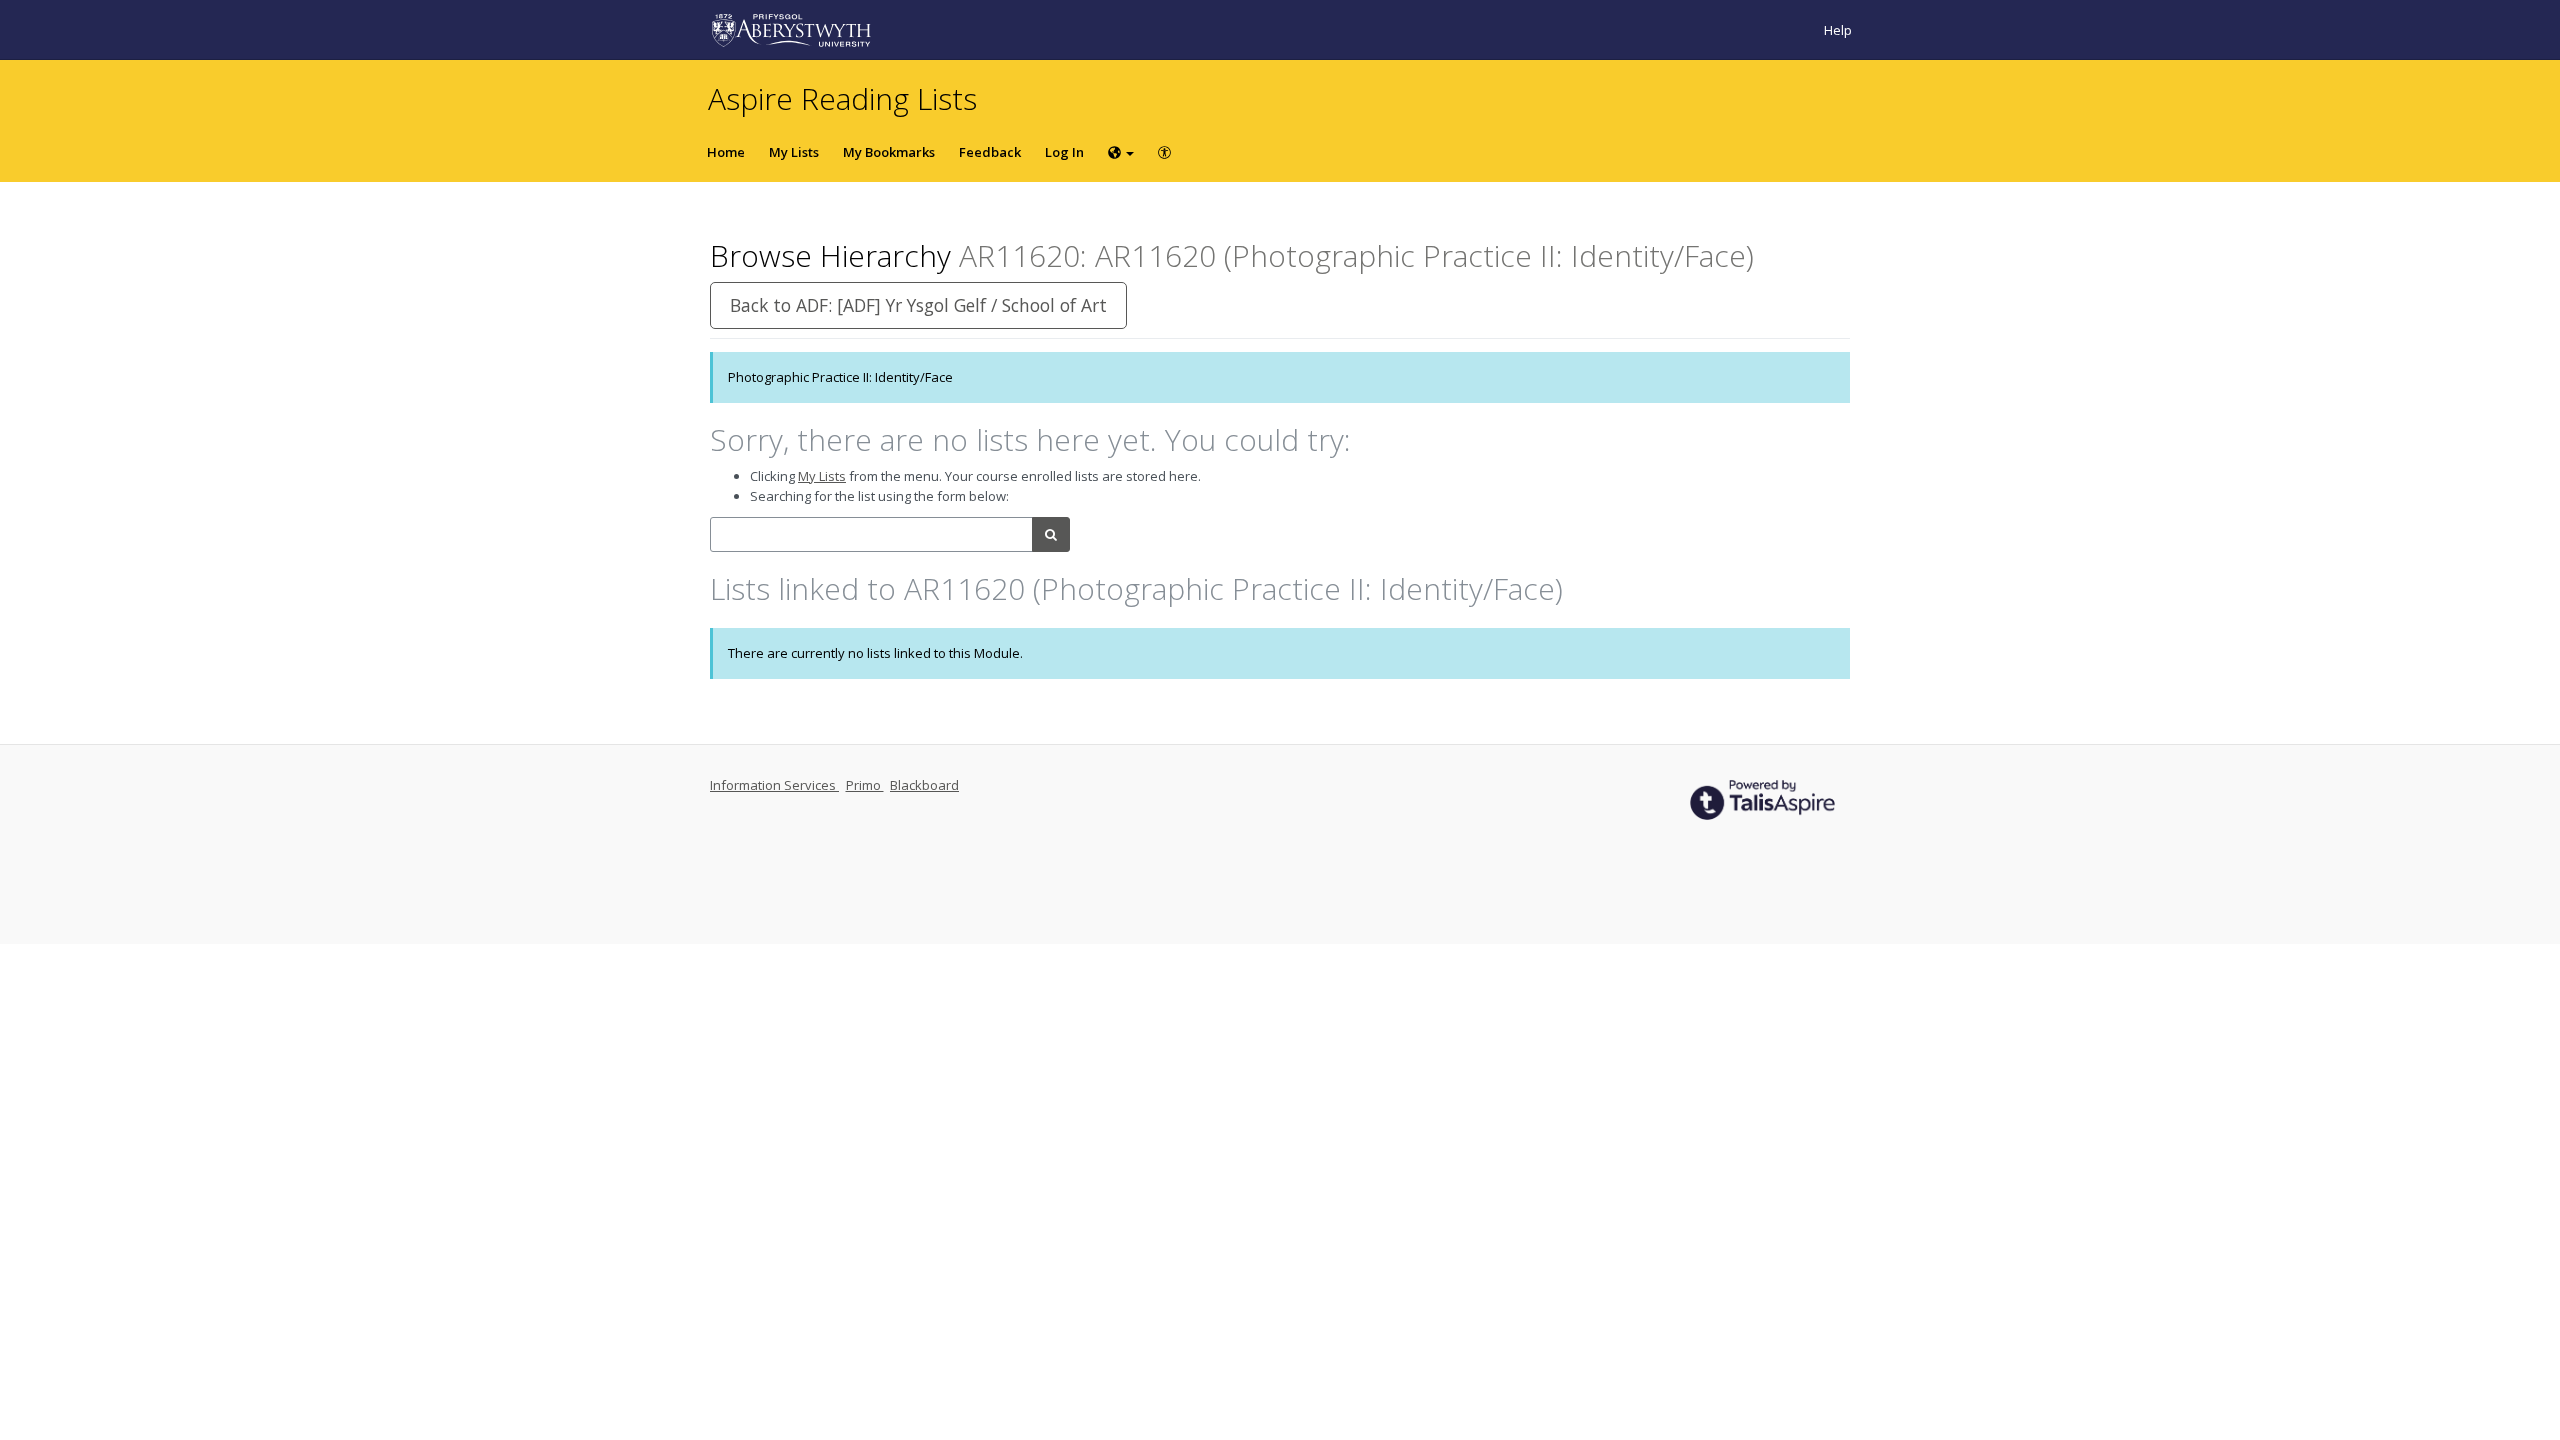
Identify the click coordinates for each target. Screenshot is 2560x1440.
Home (726, 152)
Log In (1064, 152)
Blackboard (924, 785)
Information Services (774, 785)
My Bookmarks (889, 152)
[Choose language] (1121, 152)
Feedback (990, 152)
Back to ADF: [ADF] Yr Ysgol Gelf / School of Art (918, 305)
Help (1838, 30)
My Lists (794, 152)
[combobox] (871, 534)
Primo (865, 785)
